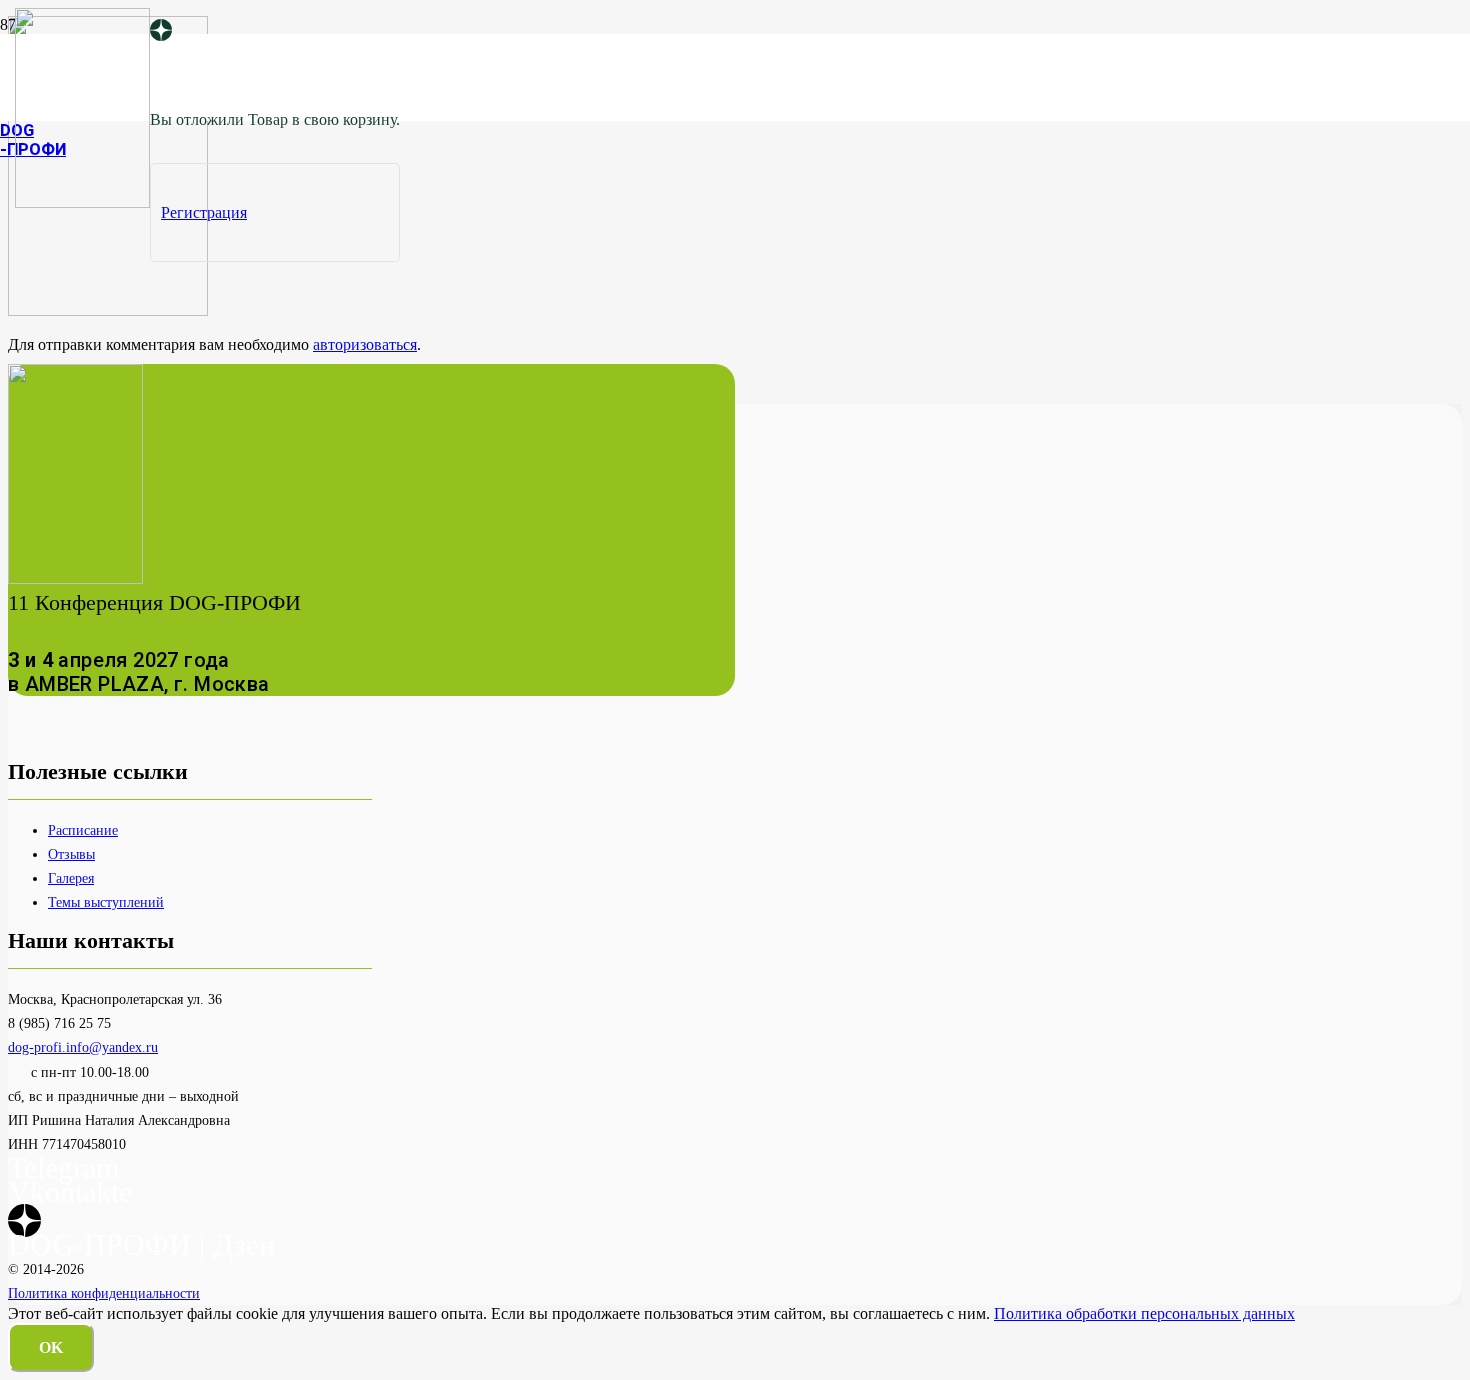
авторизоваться (365, 344)
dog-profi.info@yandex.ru (83, 1047)
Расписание (83, 830)
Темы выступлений (106, 902)
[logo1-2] (82, 202)
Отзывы (71, 854)
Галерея (71, 878)
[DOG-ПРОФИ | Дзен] (161, 32)
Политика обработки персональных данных (1144, 1313)
